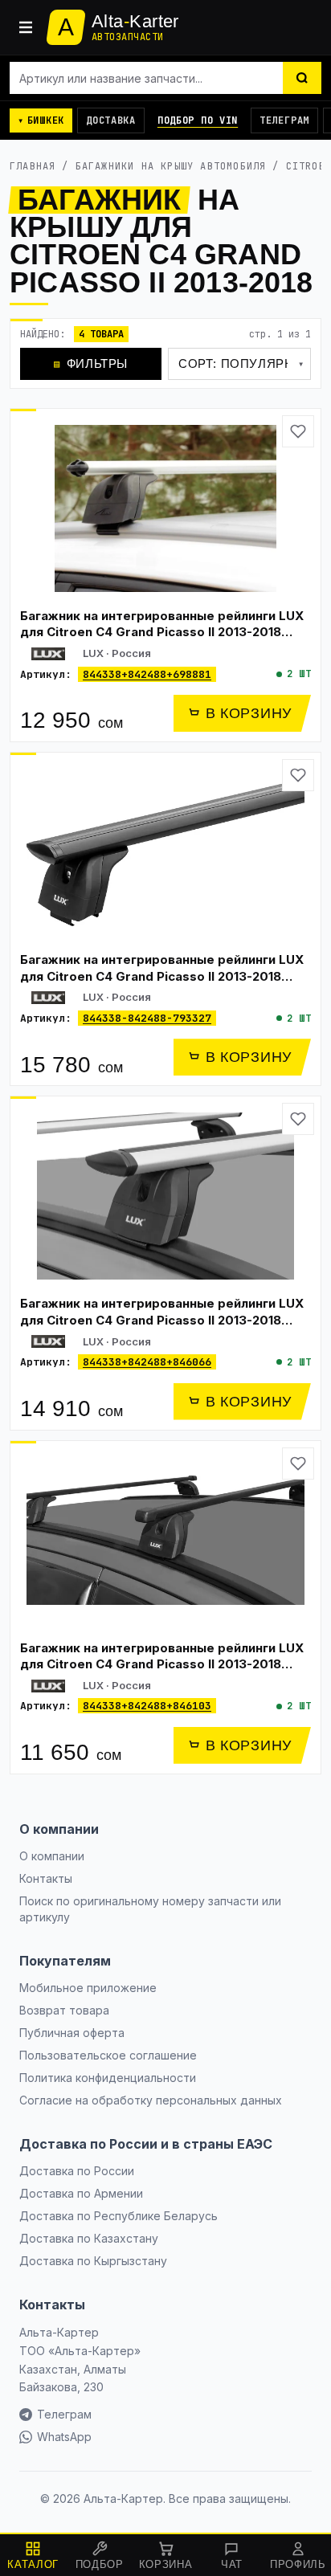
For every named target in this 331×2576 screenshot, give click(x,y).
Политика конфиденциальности (108, 2078)
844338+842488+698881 (147, 674)
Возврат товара (64, 2010)
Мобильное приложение (88, 1988)
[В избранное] (298, 431)
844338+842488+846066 (147, 1362)
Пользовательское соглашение (108, 2055)
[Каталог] (26, 27)
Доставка (111, 120)
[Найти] (302, 78)
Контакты (46, 1878)
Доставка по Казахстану (89, 2238)
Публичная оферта (72, 2033)
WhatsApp (64, 2437)
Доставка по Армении (81, 2193)
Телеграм (284, 120)
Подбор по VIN (198, 120)
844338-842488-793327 (147, 1018)
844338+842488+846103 (147, 1706)
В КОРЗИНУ (249, 713)
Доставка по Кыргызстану (93, 2261)
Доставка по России (77, 2171)
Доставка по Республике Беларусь (119, 2216)
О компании (52, 1856)
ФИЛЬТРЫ (91, 363)
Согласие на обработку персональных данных (151, 2100)
